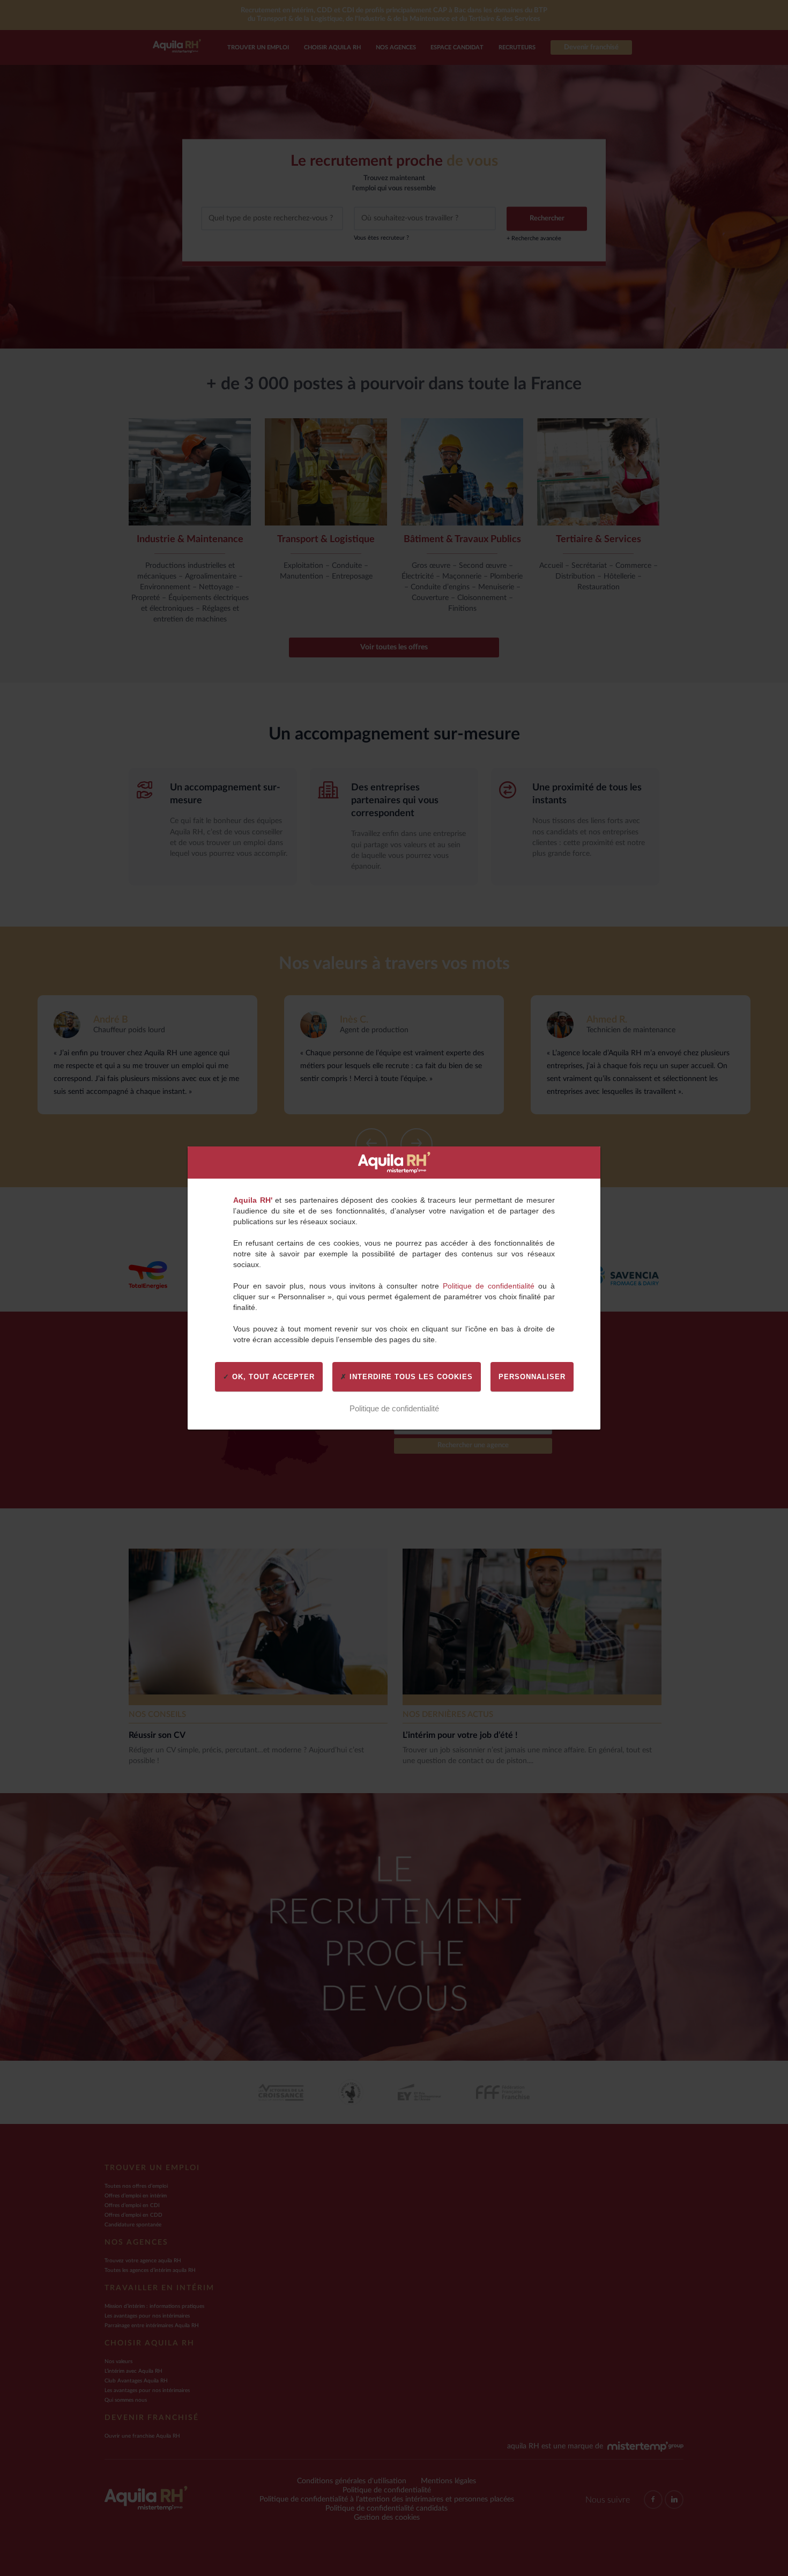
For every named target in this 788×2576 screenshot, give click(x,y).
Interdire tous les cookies (410, 1377)
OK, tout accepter (272, 1377)
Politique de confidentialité (489, 1286)
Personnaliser (532, 1377)
